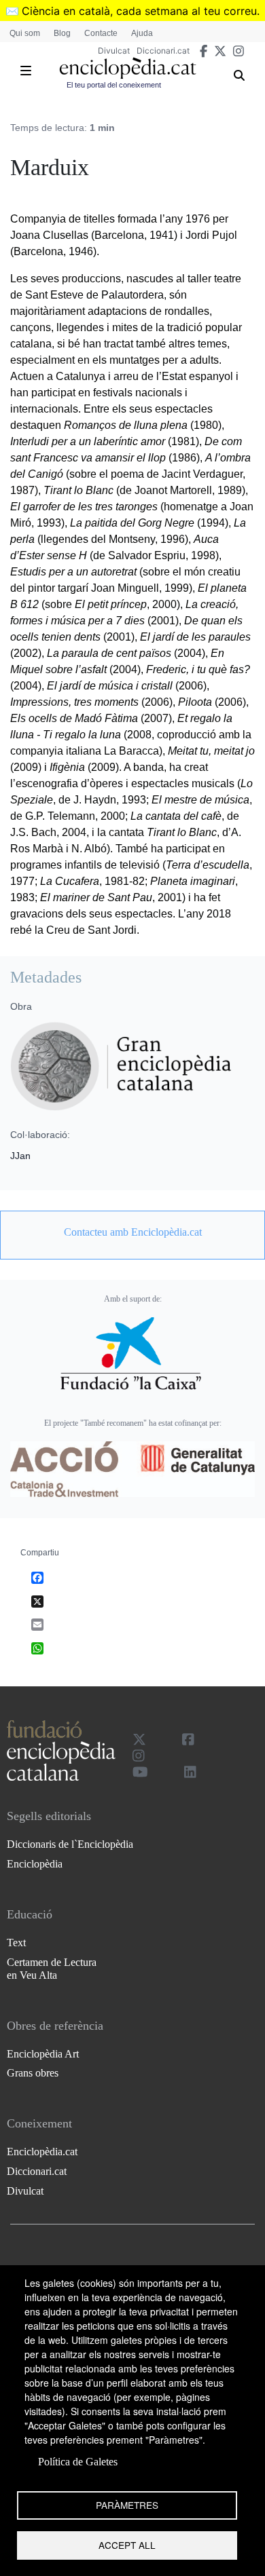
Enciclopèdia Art (43, 2054)
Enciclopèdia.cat (42, 2152)
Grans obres (33, 2073)
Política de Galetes (78, 2462)
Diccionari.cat (163, 51)
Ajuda (142, 33)
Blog (62, 33)
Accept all (127, 2545)
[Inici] (128, 68)
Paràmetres (127, 2505)
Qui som (25, 33)
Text (16, 1943)
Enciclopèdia (35, 1864)
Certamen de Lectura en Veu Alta (52, 1969)
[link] (132, 1232)
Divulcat (114, 51)
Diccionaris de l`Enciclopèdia (70, 1844)
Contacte (101, 33)
